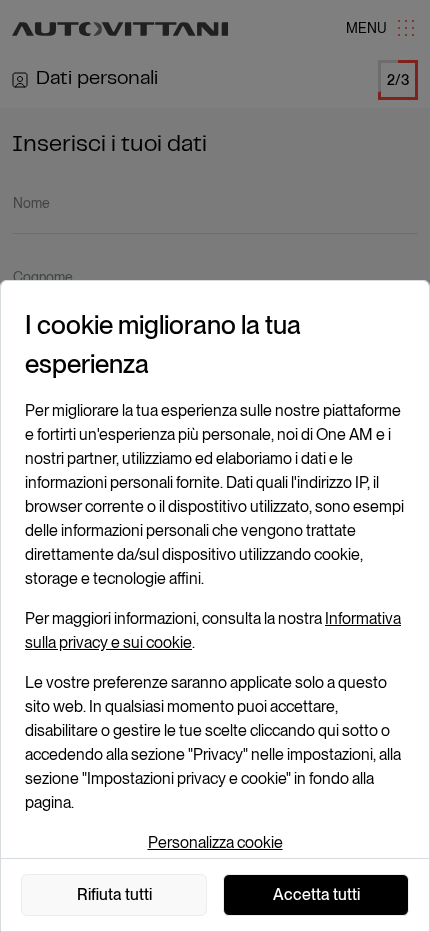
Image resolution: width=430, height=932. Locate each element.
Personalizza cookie (215, 842)
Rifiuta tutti (114, 894)
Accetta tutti (316, 894)
